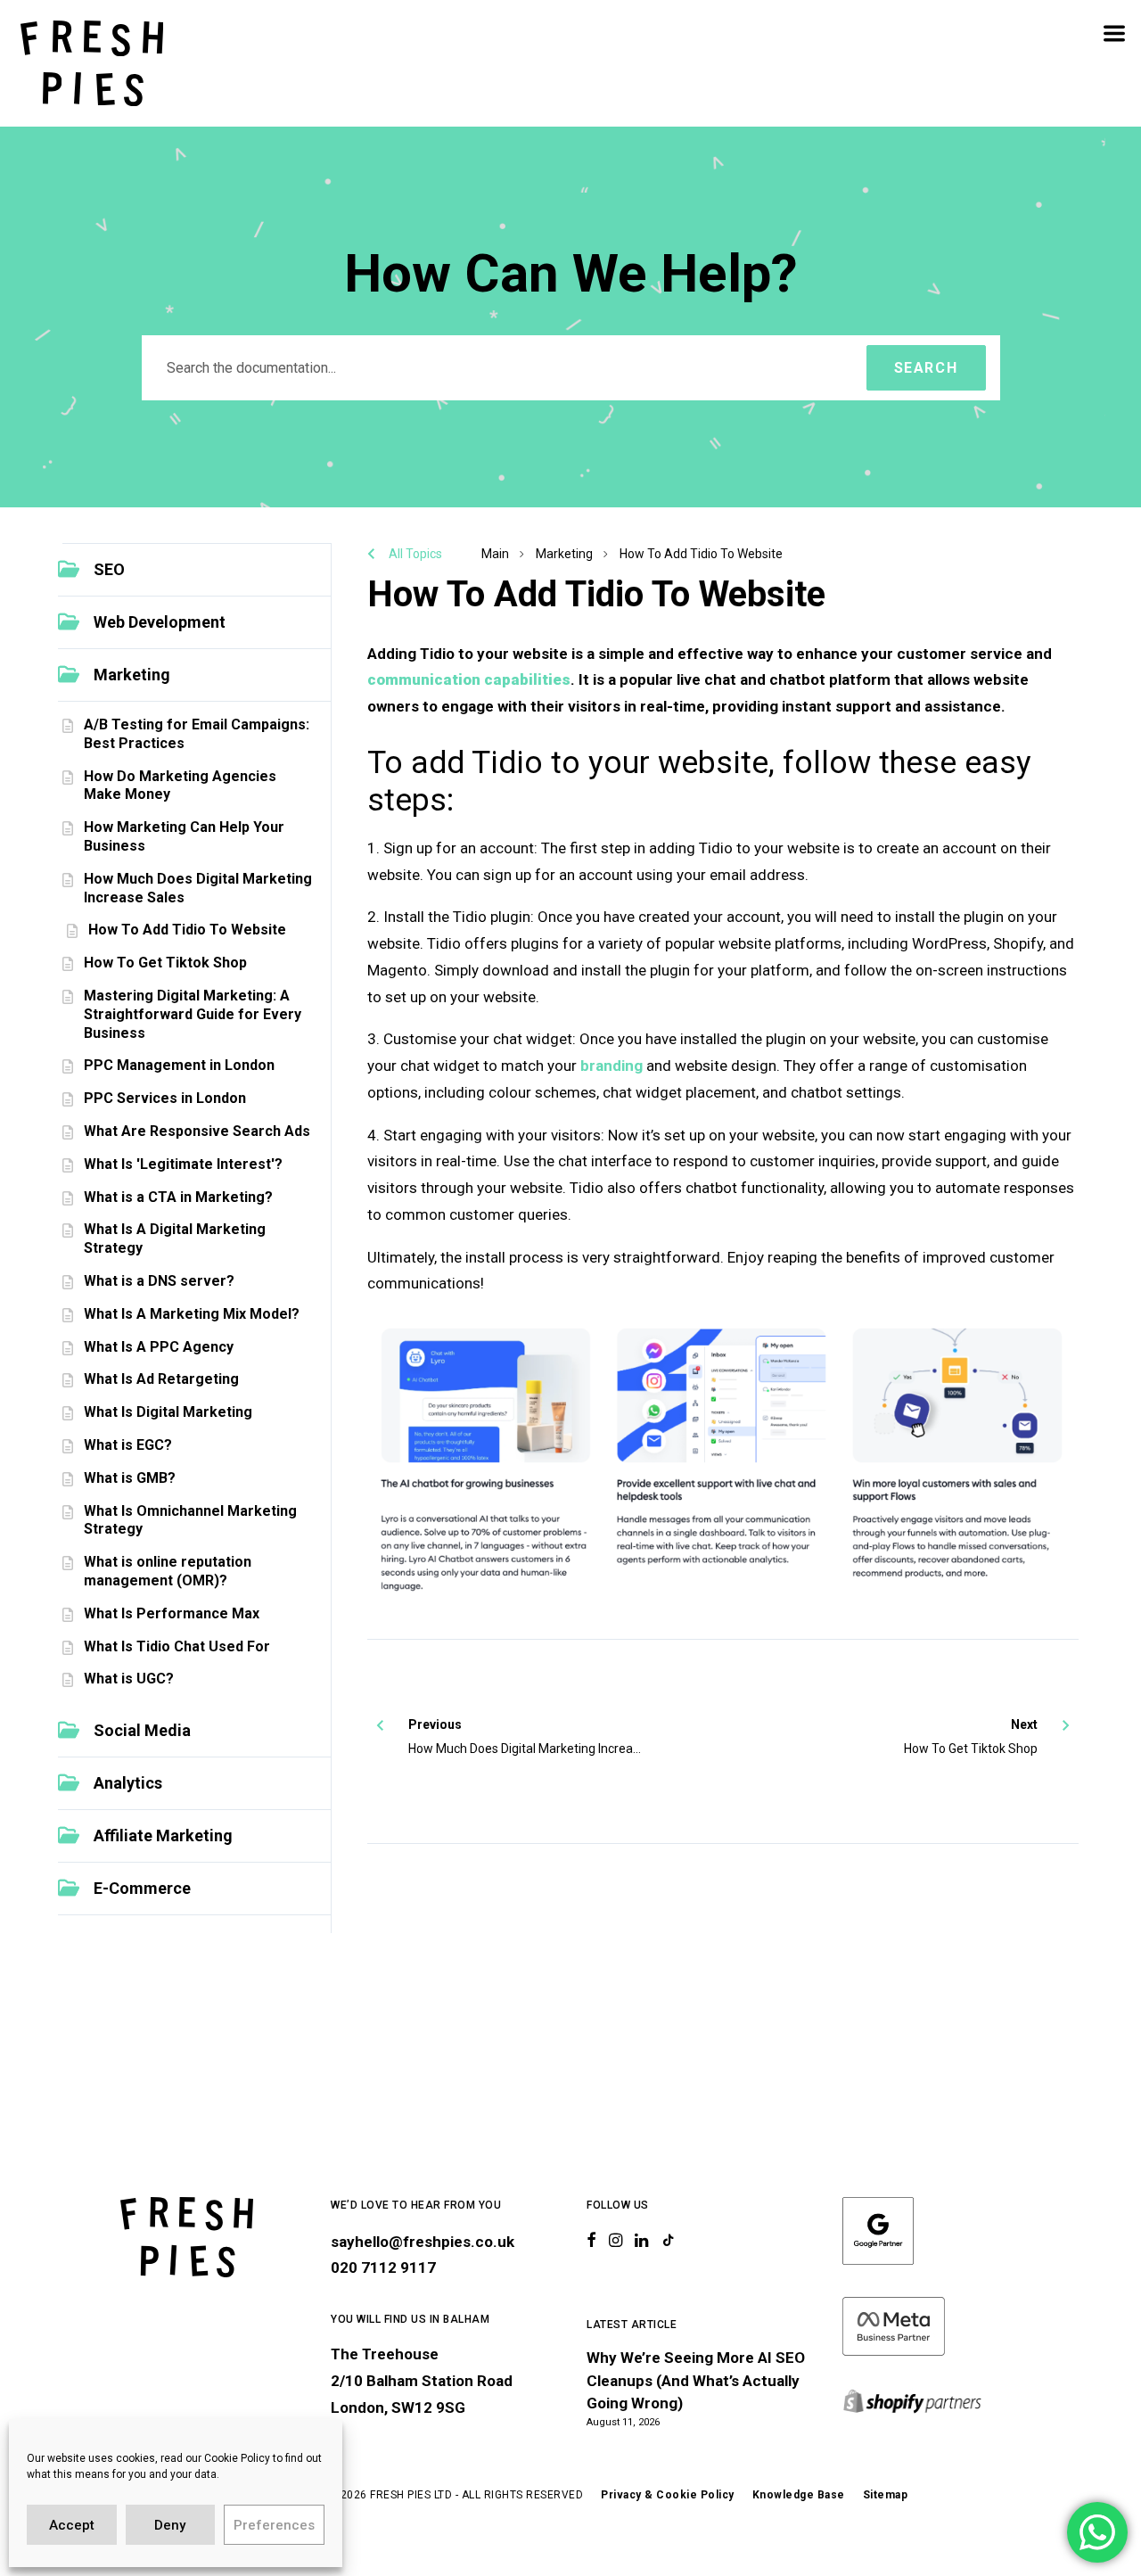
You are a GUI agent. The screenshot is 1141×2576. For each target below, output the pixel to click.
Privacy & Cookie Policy (668, 2495)
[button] (194, 570)
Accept (72, 2525)
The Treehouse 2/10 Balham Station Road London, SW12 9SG (422, 2381)
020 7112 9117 (383, 2267)
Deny (170, 2525)
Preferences (274, 2525)
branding (612, 1066)
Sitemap (886, 2495)
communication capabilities (469, 679)
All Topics (415, 554)
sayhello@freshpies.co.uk (423, 2242)
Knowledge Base (799, 2495)
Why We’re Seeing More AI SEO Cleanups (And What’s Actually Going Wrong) (696, 2380)
